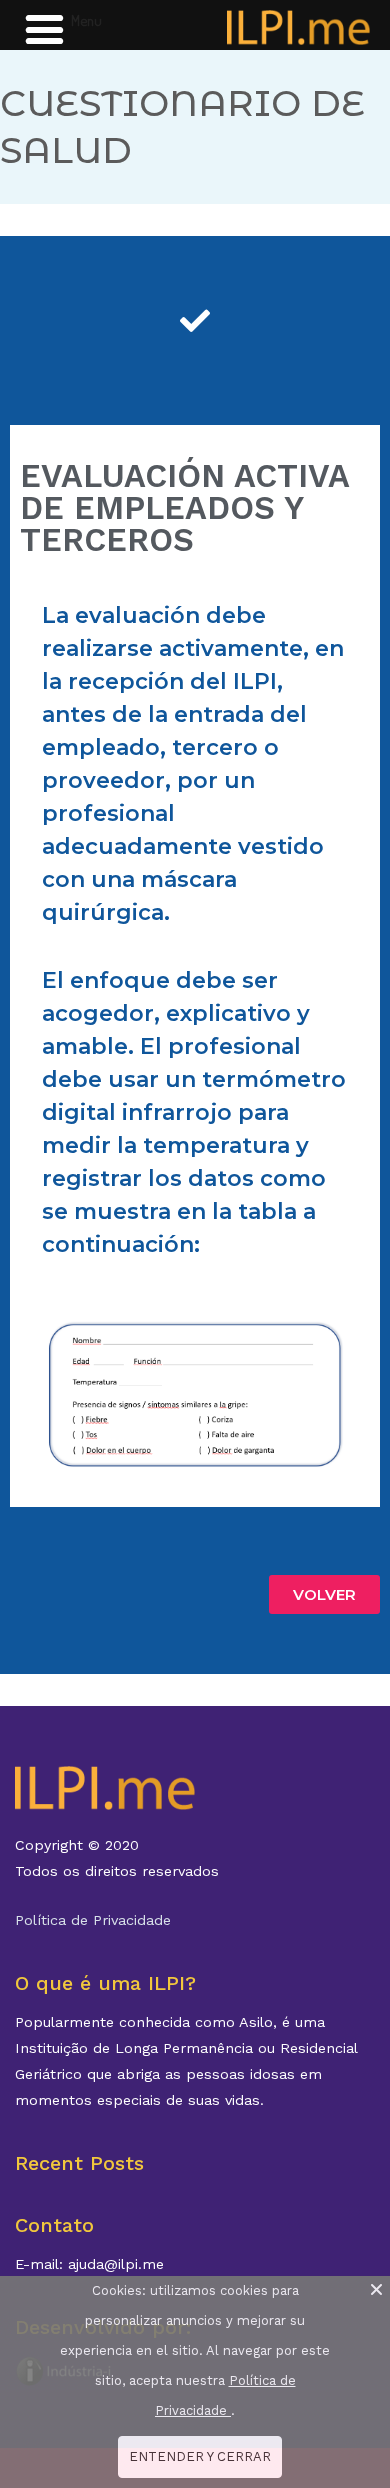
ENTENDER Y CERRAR (200, 2456)
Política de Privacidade (93, 1920)
